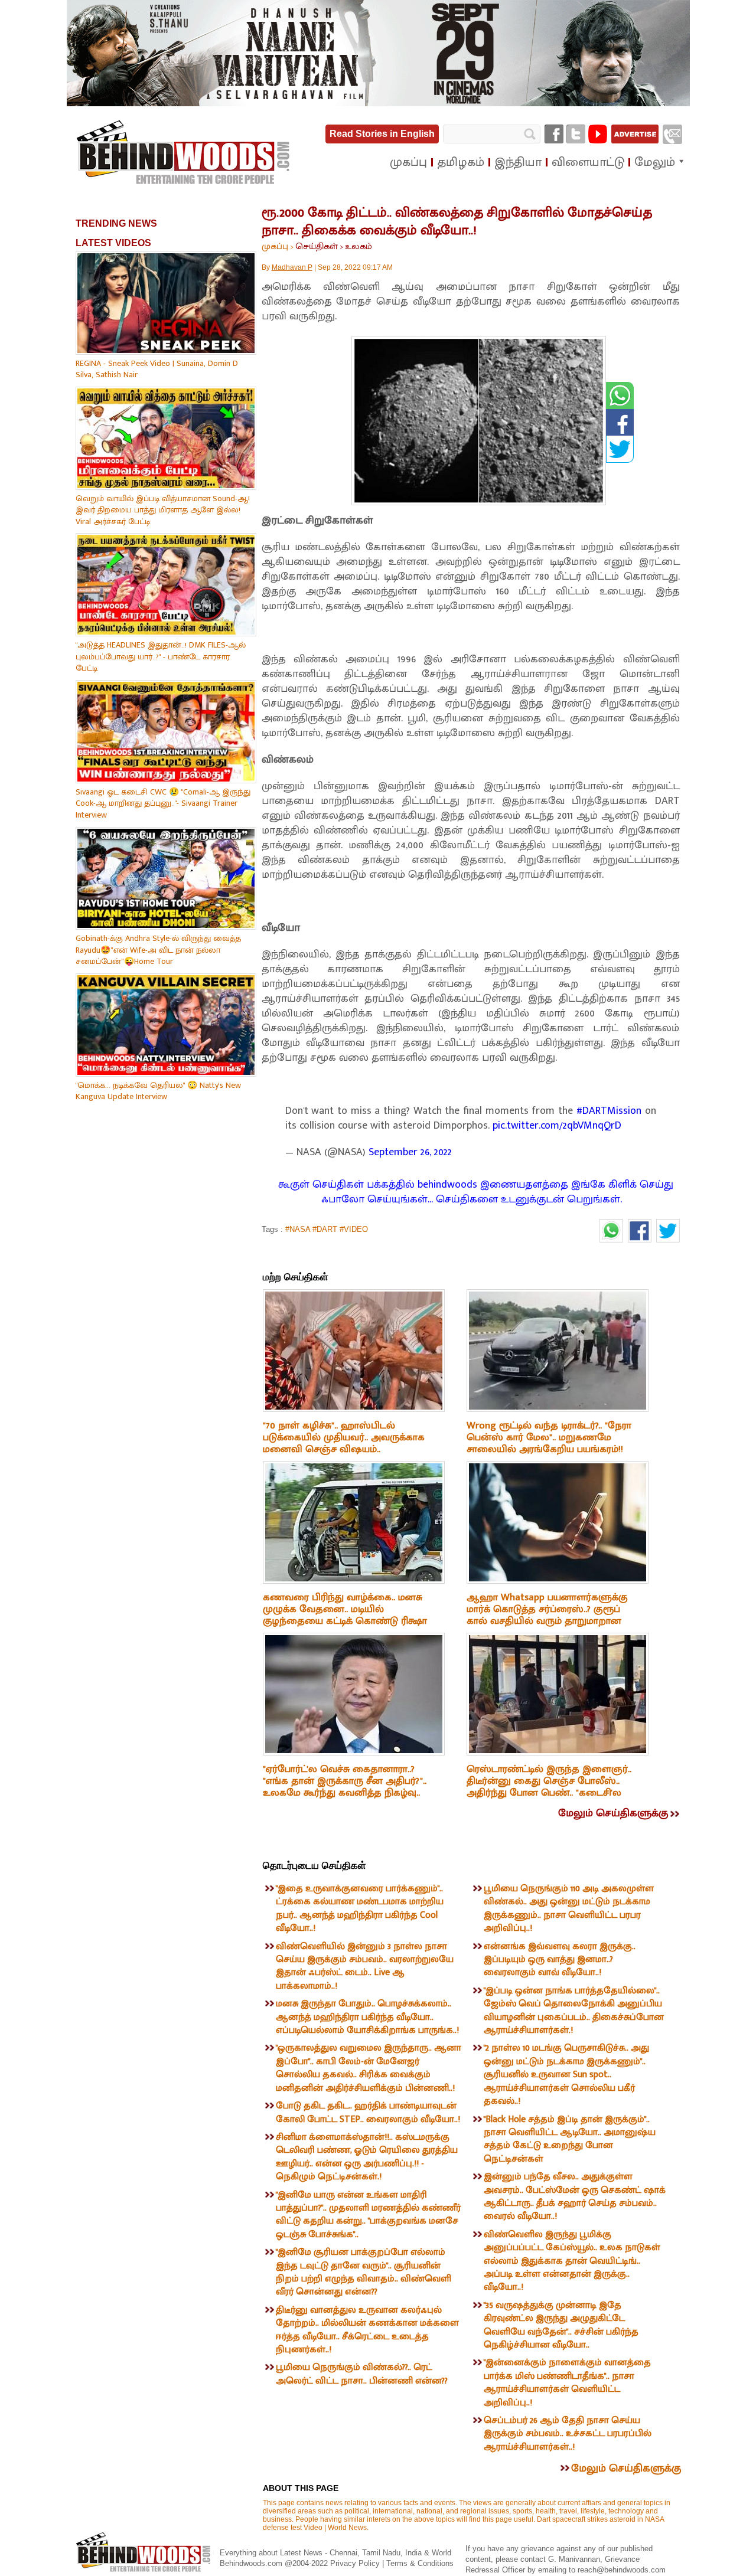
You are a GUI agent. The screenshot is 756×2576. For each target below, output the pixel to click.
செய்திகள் (317, 246)
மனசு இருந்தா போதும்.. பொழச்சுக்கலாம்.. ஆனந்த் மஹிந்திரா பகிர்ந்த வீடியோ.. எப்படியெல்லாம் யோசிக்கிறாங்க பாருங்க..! (367, 2017)
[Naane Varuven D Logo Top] (378, 104)
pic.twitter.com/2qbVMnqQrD (557, 1126)
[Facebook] (554, 134)
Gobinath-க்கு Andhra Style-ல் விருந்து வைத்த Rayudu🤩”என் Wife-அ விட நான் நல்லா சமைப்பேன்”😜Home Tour (158, 950)
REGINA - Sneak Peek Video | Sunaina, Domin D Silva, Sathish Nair (157, 369)
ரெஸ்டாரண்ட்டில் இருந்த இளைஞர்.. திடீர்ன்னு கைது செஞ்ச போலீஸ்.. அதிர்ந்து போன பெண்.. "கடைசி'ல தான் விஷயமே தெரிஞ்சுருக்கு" (549, 1787)
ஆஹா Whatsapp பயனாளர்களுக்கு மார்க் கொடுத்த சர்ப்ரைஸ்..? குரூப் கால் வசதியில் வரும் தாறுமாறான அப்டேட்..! (547, 1615)
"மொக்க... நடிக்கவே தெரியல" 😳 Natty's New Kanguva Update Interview (158, 1091)
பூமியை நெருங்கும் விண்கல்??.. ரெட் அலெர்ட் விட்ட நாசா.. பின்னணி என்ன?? (362, 2374)
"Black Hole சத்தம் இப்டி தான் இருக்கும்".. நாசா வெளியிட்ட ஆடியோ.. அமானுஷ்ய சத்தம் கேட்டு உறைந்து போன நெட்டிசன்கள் (570, 2139)
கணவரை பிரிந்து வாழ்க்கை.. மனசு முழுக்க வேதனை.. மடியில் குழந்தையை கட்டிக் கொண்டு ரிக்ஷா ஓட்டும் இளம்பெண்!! (345, 1615)
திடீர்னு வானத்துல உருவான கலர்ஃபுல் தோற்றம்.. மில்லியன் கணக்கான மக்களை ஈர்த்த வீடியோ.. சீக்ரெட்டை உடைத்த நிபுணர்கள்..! (367, 2330)
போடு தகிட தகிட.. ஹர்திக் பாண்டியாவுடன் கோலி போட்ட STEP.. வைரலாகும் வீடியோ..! (368, 2112)
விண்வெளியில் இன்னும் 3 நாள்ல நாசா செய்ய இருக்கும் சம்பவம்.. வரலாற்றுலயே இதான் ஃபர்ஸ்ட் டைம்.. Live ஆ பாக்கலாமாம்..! (365, 1966)
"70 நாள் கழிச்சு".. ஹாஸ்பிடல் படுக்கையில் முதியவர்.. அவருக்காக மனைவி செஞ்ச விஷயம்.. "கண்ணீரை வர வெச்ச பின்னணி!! (344, 1443)
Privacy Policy (356, 2563)
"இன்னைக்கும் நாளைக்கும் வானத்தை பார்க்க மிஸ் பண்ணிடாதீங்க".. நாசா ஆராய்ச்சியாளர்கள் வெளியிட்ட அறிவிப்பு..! (567, 2382)
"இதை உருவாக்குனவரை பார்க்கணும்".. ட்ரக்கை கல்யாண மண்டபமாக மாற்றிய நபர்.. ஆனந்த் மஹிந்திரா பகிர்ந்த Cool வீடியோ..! (360, 1908)
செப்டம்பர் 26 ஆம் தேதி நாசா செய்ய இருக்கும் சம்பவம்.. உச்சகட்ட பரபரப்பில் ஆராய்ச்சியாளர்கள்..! (568, 2434)
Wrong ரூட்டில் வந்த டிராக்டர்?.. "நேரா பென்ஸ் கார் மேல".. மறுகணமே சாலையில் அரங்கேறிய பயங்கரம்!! (549, 1437)
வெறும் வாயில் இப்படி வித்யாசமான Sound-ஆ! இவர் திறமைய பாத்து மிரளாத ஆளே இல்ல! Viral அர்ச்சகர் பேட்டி (163, 510)
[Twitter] (576, 134)
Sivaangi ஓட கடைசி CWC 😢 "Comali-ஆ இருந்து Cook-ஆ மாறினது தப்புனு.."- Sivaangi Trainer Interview (163, 803)
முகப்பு (275, 246)
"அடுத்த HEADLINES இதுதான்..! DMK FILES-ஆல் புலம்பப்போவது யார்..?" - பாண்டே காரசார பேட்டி (161, 656)
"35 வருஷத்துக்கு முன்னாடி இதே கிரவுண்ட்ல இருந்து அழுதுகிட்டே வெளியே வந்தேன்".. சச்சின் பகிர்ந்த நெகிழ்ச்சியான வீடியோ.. (561, 2325)
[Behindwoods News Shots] (184, 153)
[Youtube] (598, 134)
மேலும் (655, 162)
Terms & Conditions (420, 2563)
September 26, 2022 (410, 1152)
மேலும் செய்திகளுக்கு (613, 1813)
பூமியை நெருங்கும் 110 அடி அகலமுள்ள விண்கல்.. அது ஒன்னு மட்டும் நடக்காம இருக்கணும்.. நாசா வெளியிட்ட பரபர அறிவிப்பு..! (569, 1908)
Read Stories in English (382, 134)
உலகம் (359, 246)
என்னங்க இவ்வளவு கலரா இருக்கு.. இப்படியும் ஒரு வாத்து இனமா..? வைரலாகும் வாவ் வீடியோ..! (560, 1960)
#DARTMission (609, 1111)
